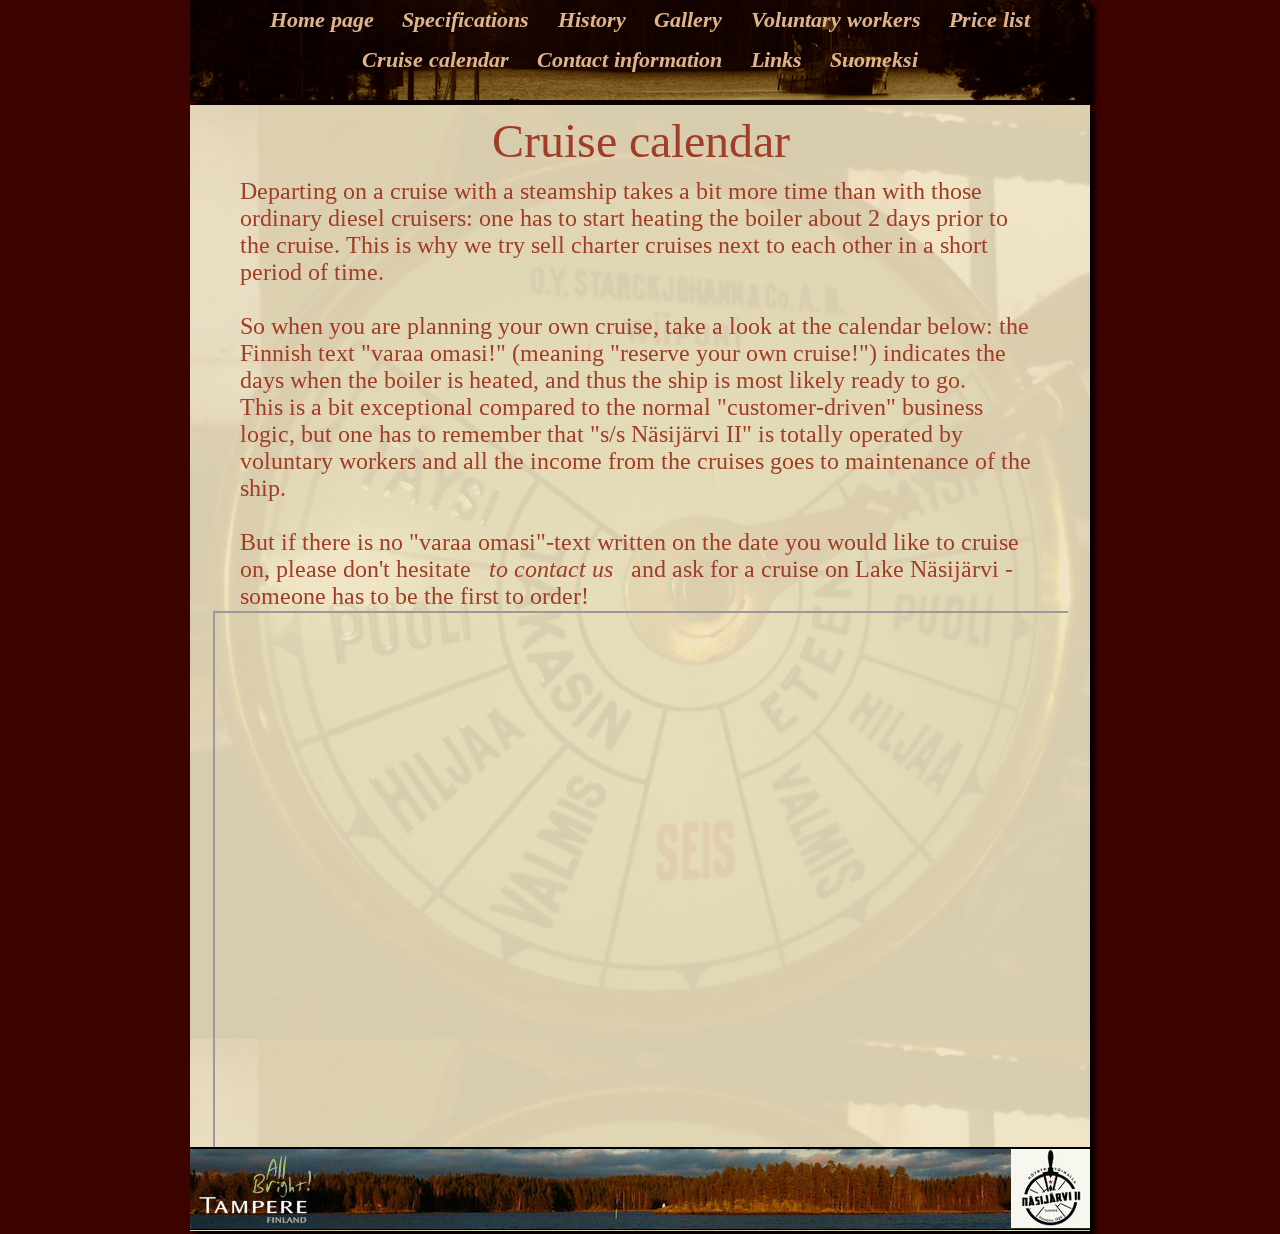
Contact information (629, 59)
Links (776, 59)
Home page (322, 19)
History (592, 19)
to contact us (551, 569)
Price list (989, 19)
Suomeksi (874, 59)
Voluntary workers (836, 19)
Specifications (465, 19)
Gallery (688, 19)
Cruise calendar (435, 59)
